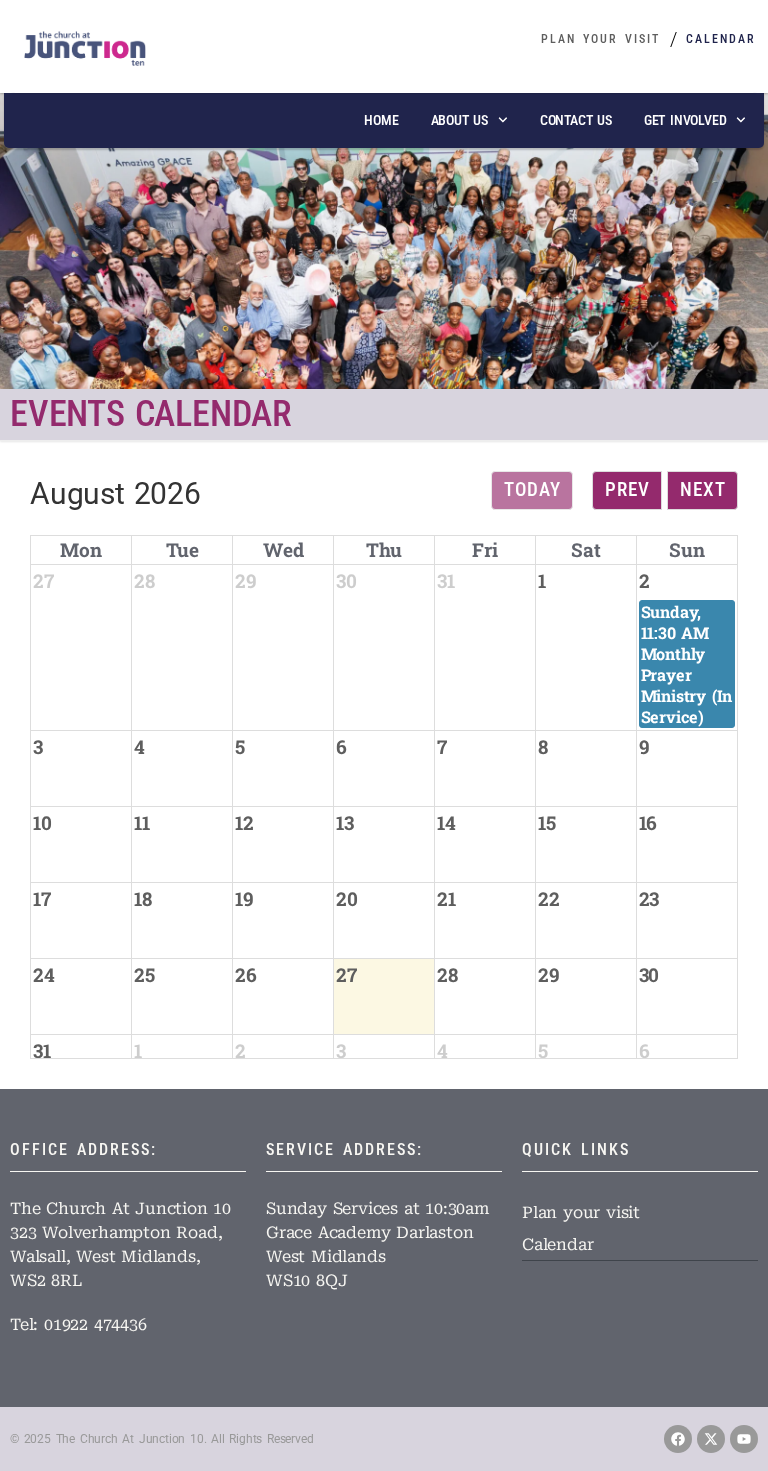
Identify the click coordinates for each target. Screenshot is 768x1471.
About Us (459, 120)
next (703, 489)
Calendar (721, 39)
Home (381, 120)
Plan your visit (600, 39)
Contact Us (576, 120)
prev (627, 489)
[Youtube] (744, 1439)
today (532, 489)
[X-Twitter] (711, 1439)
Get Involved (685, 120)
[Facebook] (678, 1439)
